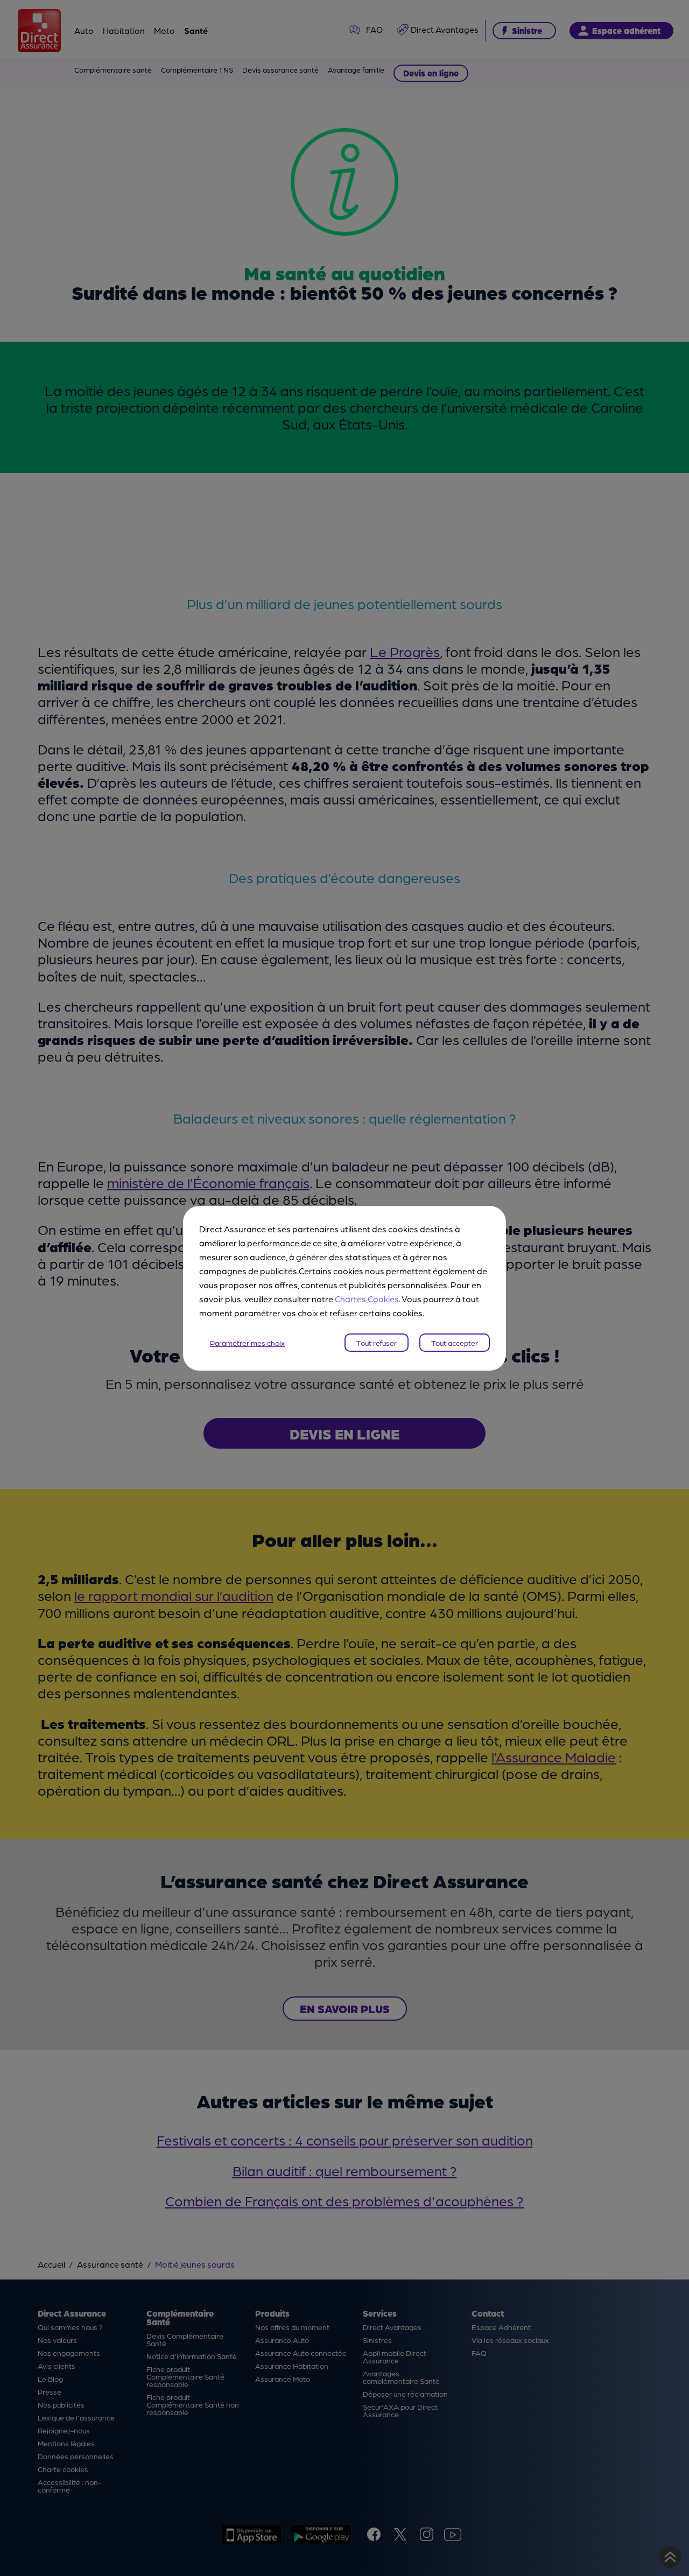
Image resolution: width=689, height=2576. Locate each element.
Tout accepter (455, 1343)
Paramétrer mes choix (247, 1343)
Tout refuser (377, 1343)
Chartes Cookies (367, 1299)
